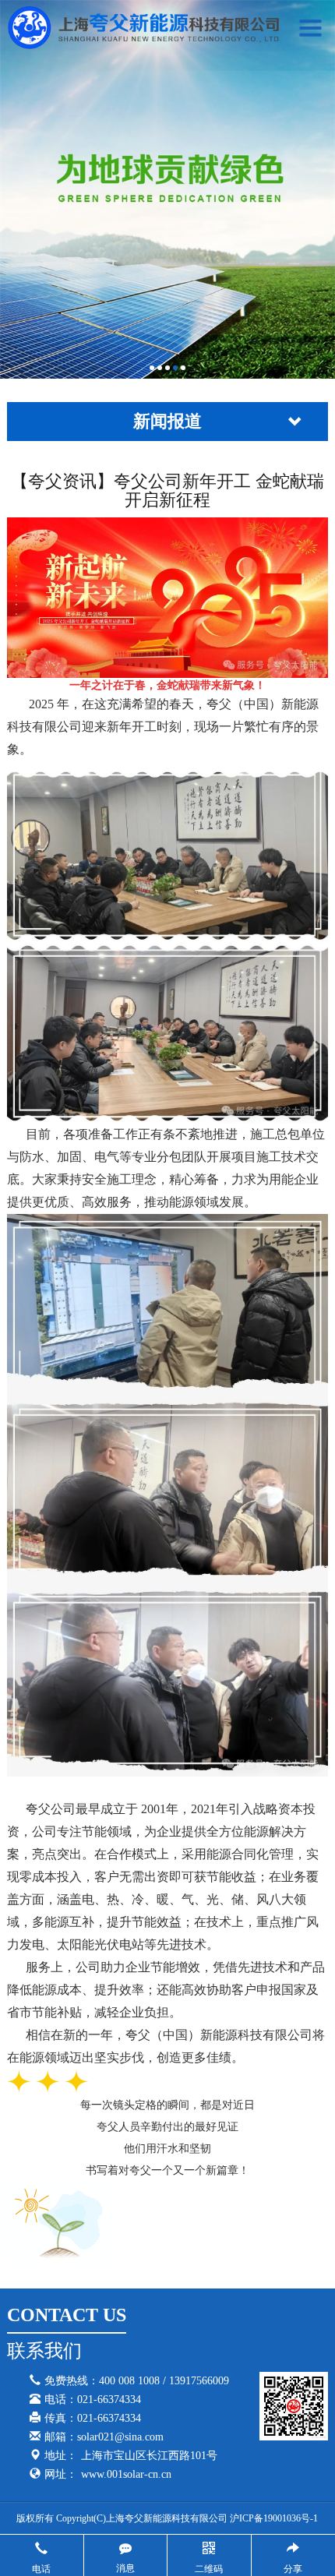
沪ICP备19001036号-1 (274, 2518)
